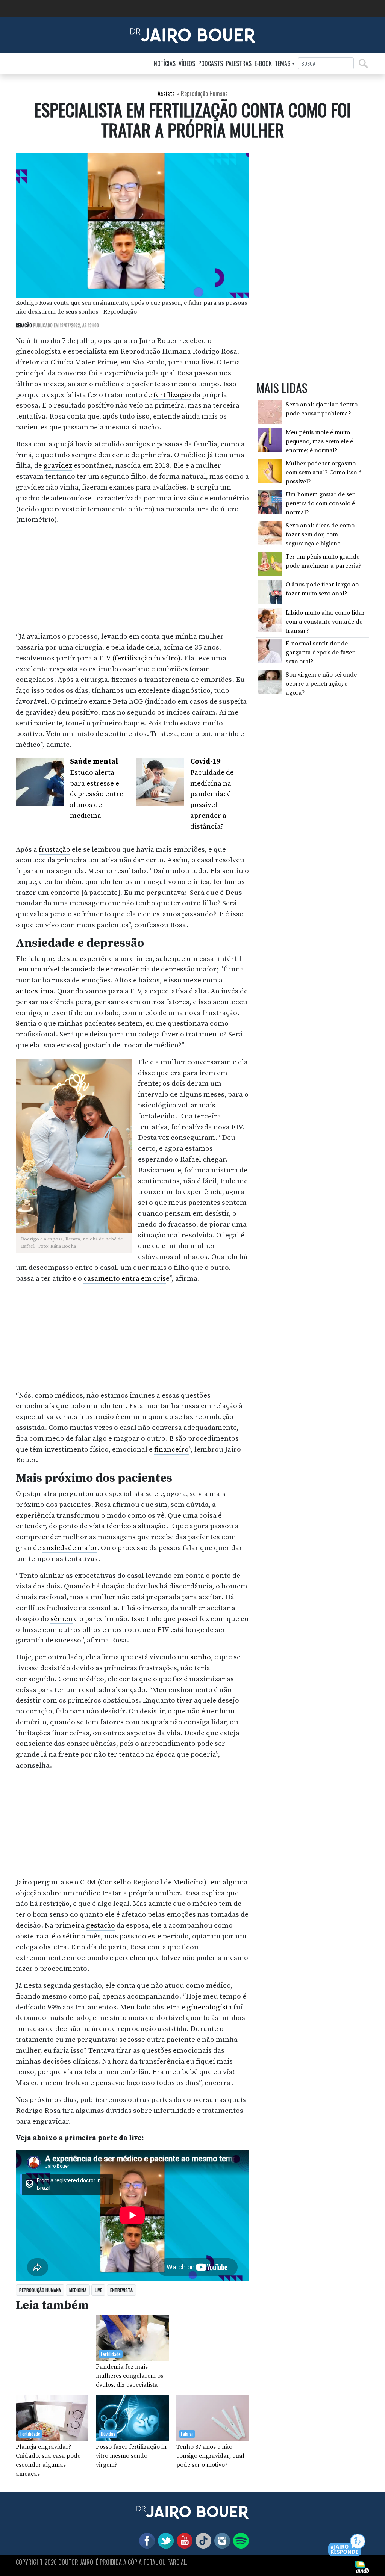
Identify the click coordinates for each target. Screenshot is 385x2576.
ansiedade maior (70, 1548)
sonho (201, 1657)
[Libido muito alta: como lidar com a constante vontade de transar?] (270, 620)
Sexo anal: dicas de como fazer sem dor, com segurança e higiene (320, 535)
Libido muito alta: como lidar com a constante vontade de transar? (325, 622)
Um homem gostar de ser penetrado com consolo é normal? (320, 503)
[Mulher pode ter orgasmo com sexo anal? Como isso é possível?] (270, 471)
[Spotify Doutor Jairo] (239, 2540)
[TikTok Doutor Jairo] (202, 2540)
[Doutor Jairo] (193, 34)
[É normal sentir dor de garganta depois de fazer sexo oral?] (270, 651)
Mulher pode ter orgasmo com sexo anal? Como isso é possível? (324, 473)
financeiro (171, 1449)
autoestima (35, 991)
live (98, 2290)
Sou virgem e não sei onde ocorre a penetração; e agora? (321, 684)
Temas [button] (283, 63)
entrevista (121, 2290)
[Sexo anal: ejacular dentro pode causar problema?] (270, 412)
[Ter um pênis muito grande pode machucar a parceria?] (270, 564)
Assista (166, 94)
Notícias (165, 63)
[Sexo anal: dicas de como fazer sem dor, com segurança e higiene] (270, 533)
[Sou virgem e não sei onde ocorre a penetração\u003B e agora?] (270, 682)
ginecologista (209, 2007)
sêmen (61, 1619)
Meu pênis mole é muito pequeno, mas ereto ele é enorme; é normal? (319, 441)
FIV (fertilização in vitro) (139, 658)
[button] (347, 2545)
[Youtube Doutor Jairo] (183, 2540)
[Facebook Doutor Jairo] (146, 2540)
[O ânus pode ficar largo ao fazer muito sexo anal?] (270, 592)
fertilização (172, 395)
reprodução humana (40, 2290)
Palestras (239, 63)
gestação (101, 1925)
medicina (78, 2290)
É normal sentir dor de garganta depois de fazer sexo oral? (320, 653)
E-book (263, 63)
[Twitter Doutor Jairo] (164, 2540)
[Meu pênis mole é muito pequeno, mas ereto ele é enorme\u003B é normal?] (270, 440)
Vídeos (187, 63)
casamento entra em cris (125, 1278)
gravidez (58, 465)
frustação (55, 849)
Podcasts (211, 63)
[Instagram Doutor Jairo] (221, 2540)
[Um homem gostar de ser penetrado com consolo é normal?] (270, 502)
